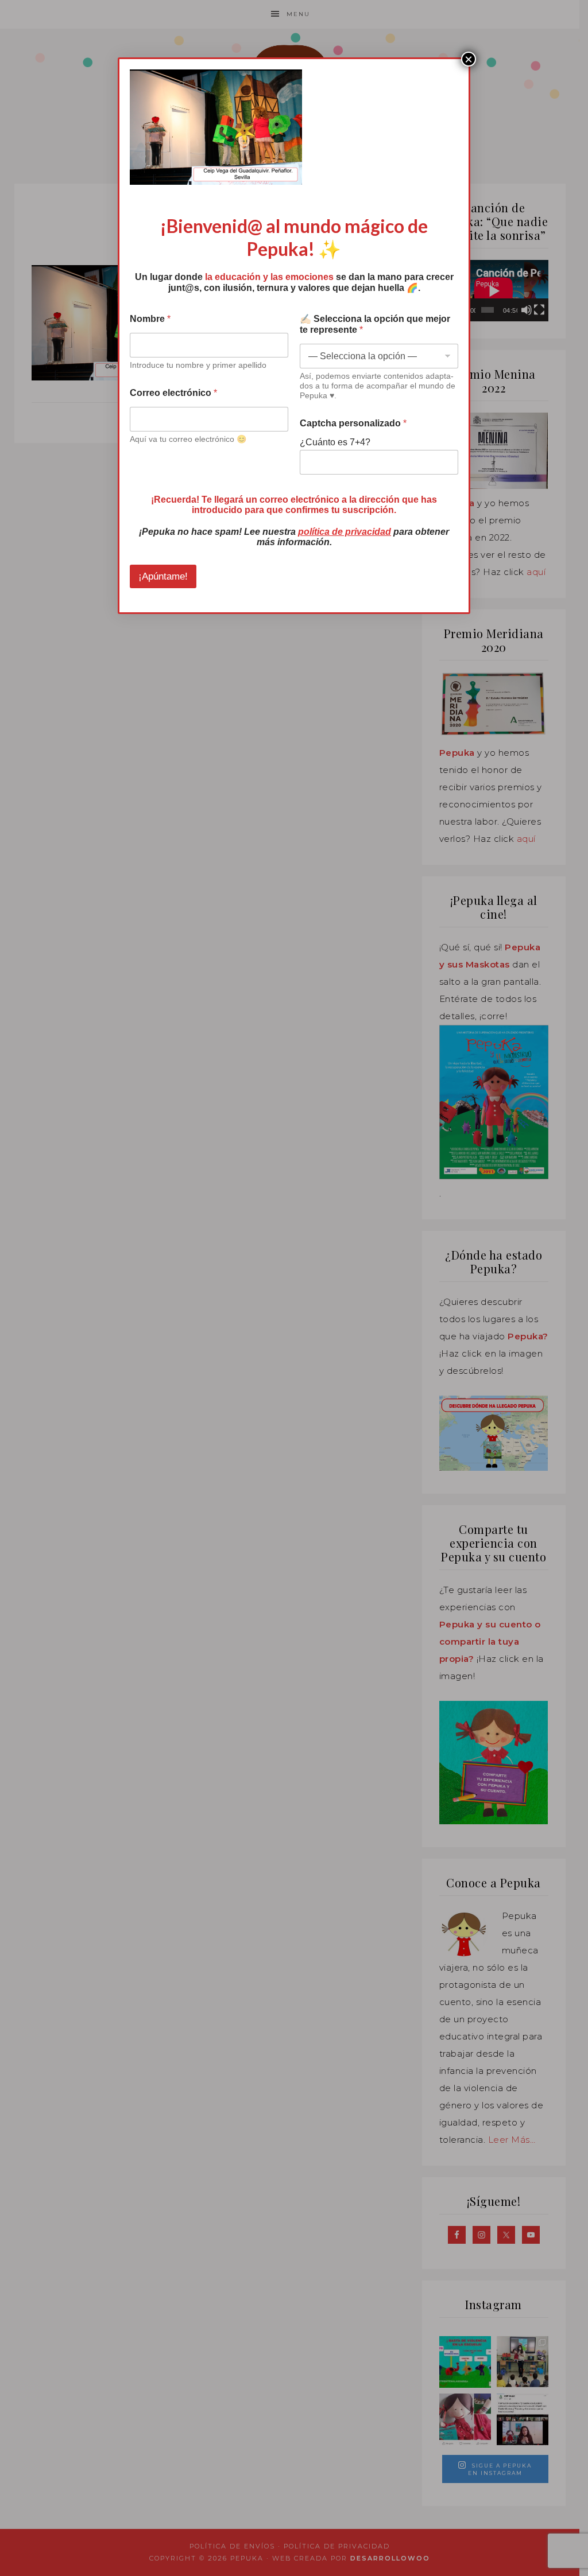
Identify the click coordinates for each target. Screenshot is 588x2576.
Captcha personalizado (353, 423)
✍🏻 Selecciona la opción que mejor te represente (375, 324)
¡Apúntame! (163, 576)
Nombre (150, 319)
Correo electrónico (173, 393)
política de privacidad (345, 532)
